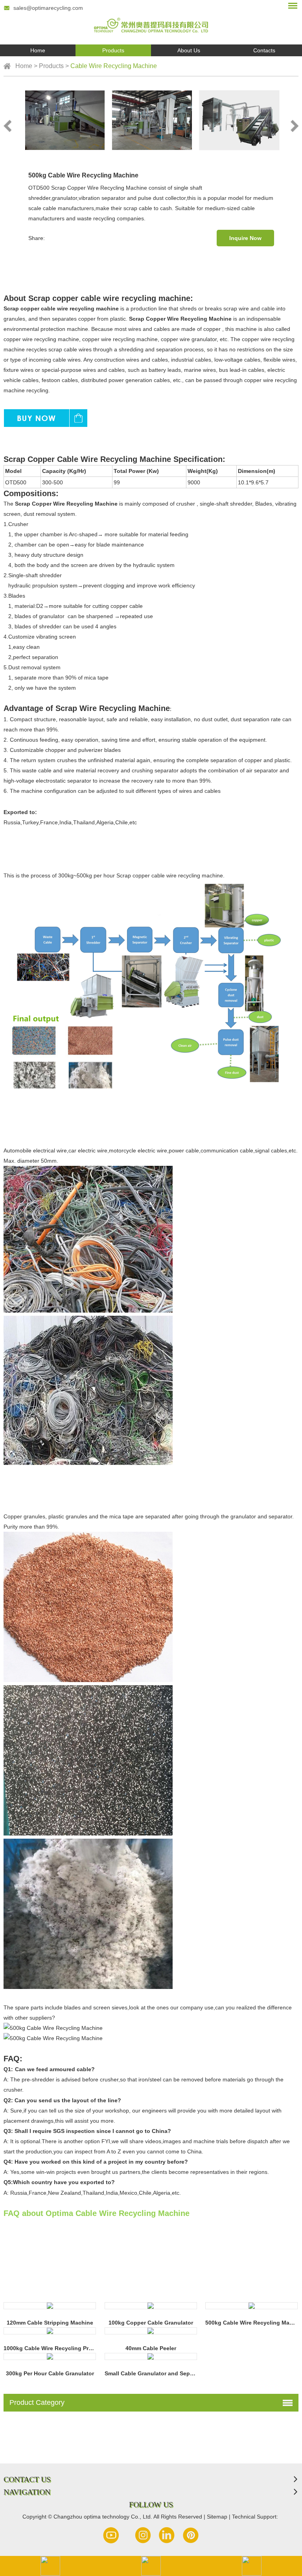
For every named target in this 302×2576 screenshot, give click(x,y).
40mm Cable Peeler (151, 2348)
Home (38, 50)
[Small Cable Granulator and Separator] (151, 2356)
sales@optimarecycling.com (48, 8)
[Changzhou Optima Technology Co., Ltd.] (151, 22)
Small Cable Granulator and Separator (155, 2373)
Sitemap (218, 2517)
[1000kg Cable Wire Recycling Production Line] (50, 2331)
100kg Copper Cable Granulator (151, 2323)
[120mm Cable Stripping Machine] (50, 2306)
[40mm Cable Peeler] (151, 2331)
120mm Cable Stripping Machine (50, 2323)
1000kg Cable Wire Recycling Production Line (65, 2348)
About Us (189, 50)
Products (113, 50)
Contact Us (27, 2479)
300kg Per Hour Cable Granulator (50, 2373)
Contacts (264, 50)
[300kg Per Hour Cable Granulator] (50, 2356)
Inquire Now (245, 238)
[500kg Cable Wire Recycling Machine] (251, 2306)
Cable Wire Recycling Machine (114, 66)
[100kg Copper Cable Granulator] (151, 2306)
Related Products (39, 2282)
